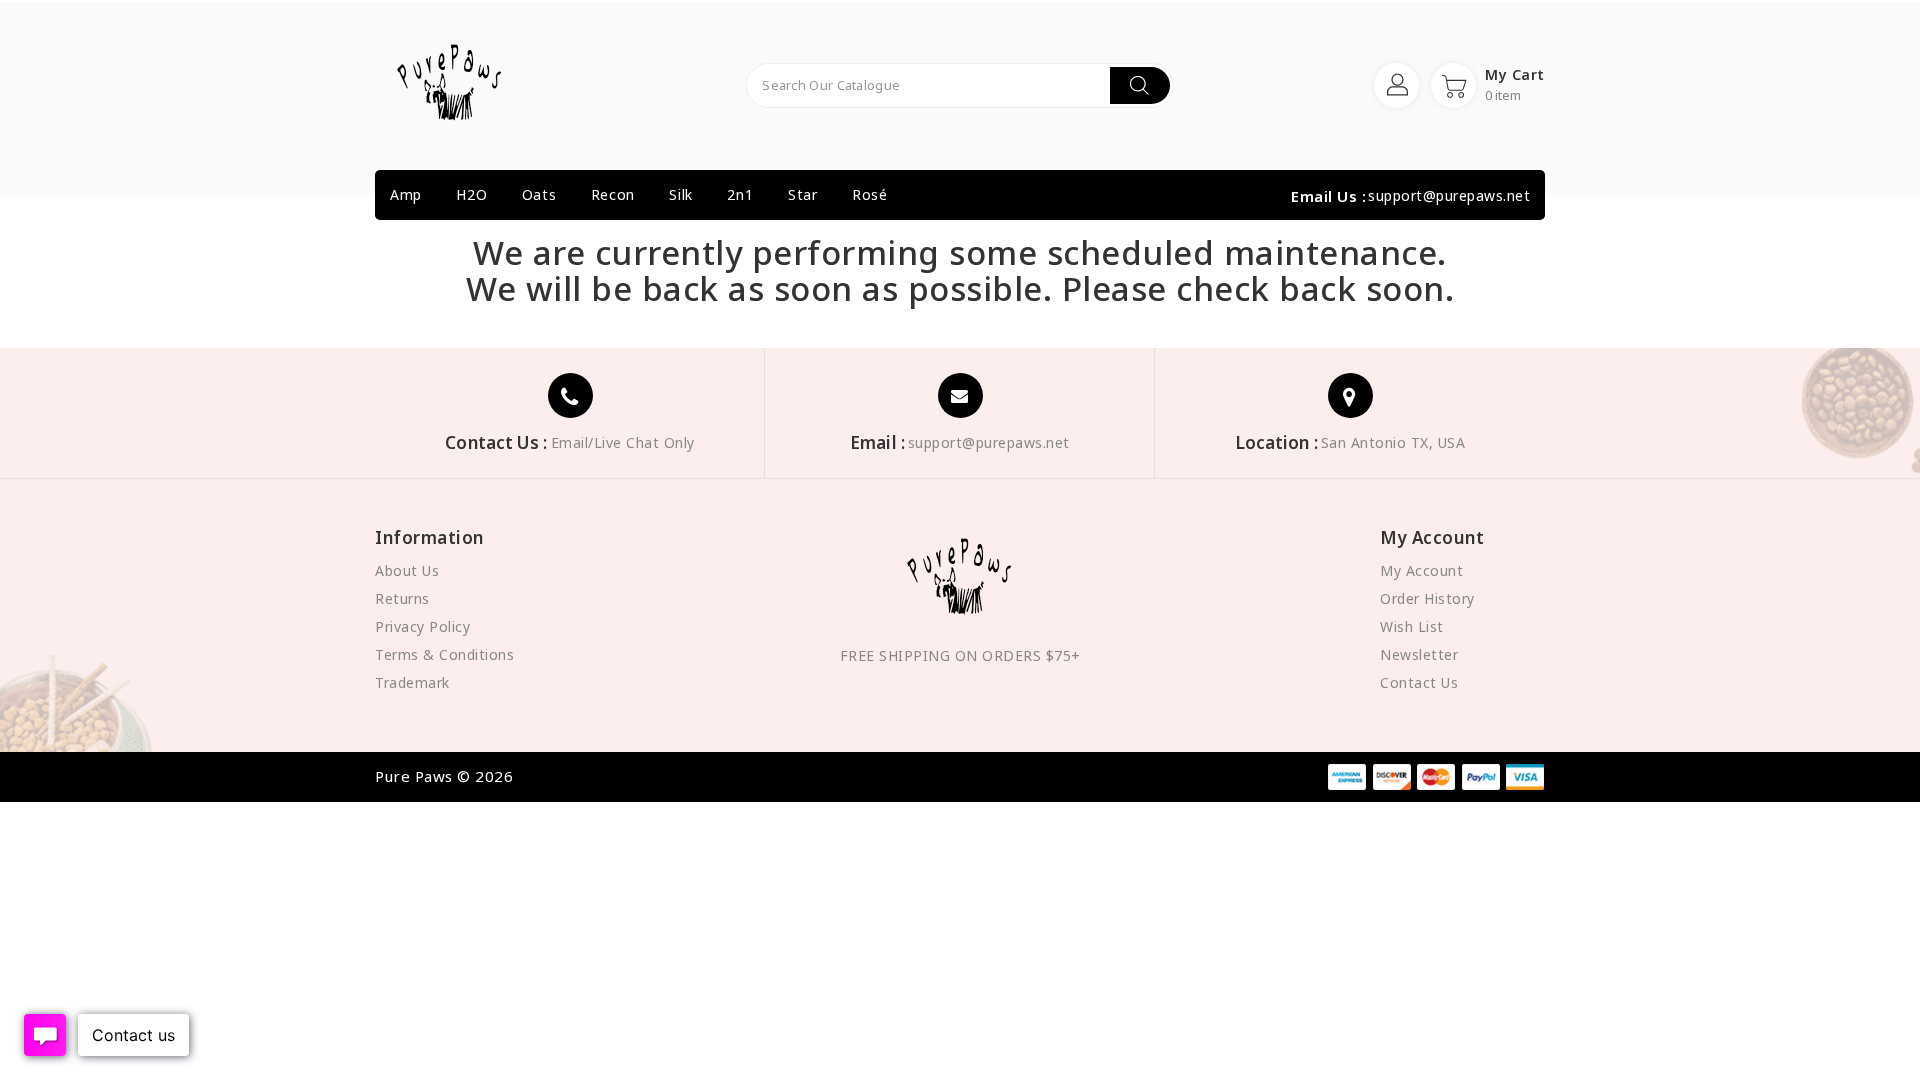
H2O (471, 194)
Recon (613, 194)
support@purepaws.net (1449, 196)
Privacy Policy (422, 626)
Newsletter (1419, 654)
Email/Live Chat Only (623, 443)
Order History (1427, 598)
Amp (406, 194)
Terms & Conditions (444, 654)
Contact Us (1419, 682)
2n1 (740, 194)
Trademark (412, 682)
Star (802, 194)
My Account (1421, 570)
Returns (402, 598)
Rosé (869, 194)
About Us (407, 570)
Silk (680, 194)
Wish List (1412, 626)
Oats (539, 194)
